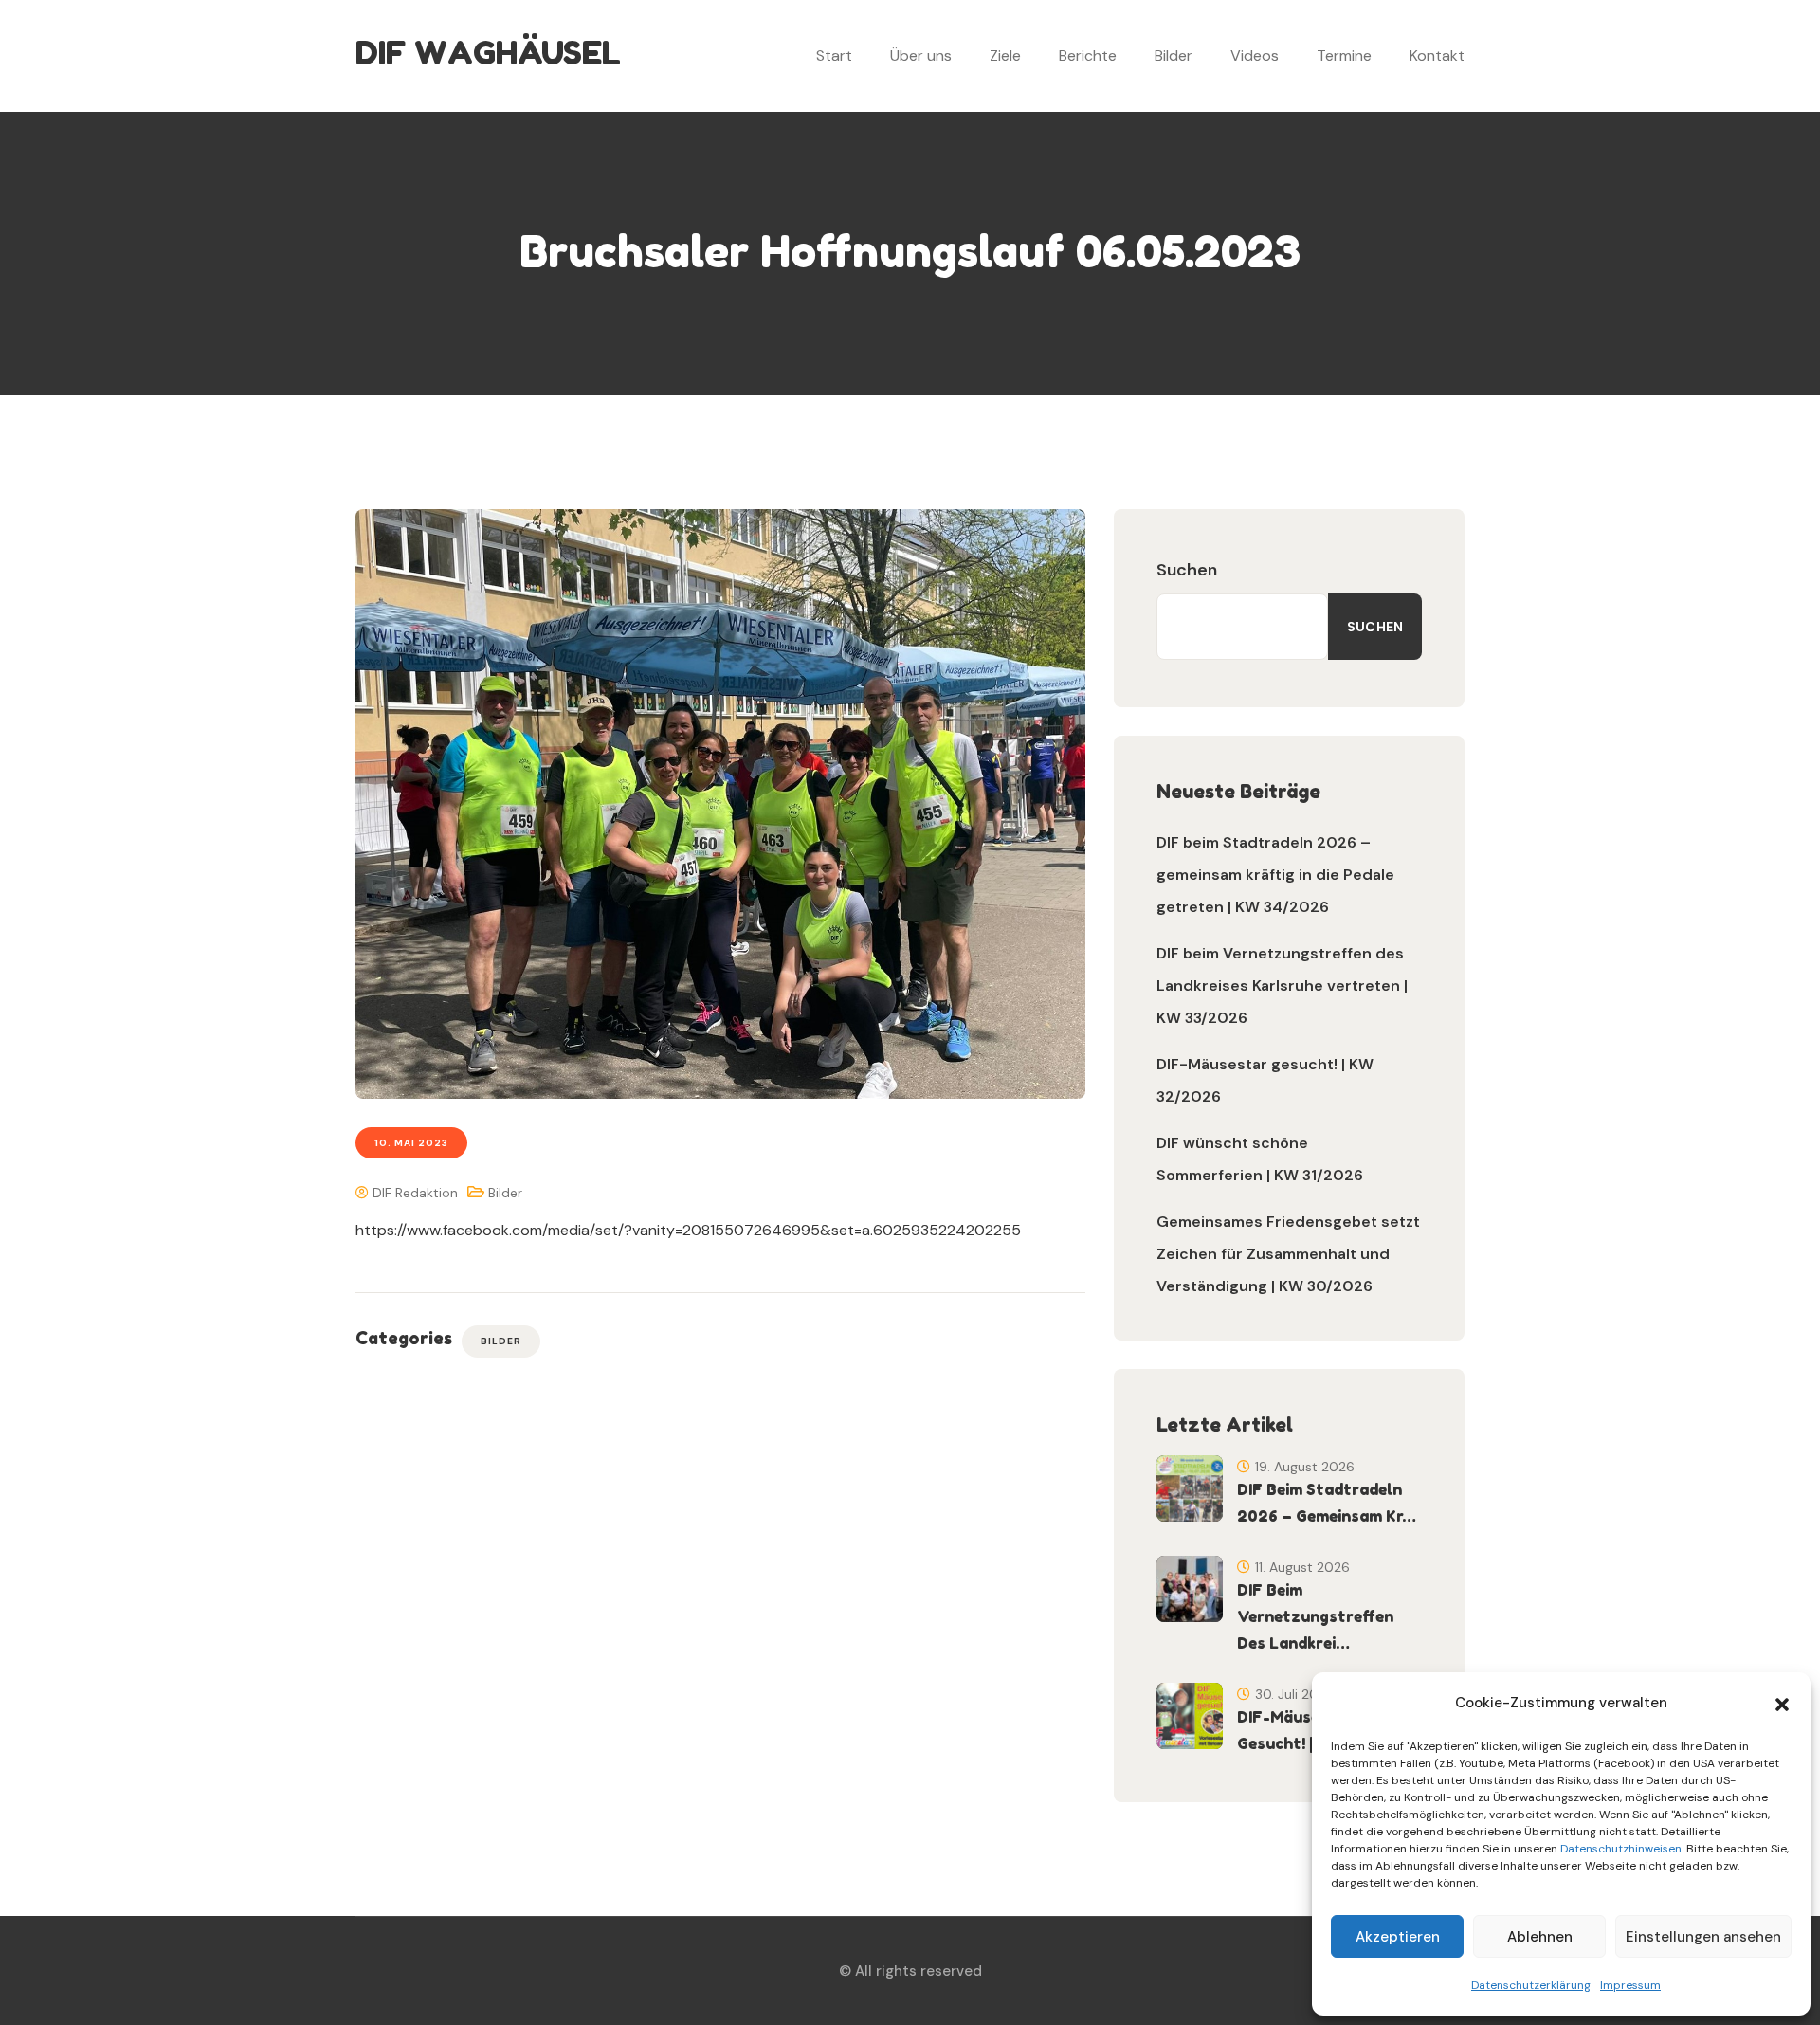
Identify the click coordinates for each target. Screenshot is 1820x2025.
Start (834, 55)
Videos (1255, 55)
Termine (1344, 55)
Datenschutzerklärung (1531, 1985)
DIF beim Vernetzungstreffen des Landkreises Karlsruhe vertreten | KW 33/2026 (1282, 985)
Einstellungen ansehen (1703, 1937)
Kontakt (1437, 55)
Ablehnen (1540, 1937)
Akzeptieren (1398, 1937)
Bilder (1174, 55)
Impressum (1630, 1985)
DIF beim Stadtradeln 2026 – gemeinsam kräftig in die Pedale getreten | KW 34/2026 (1275, 875)
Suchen (1187, 570)
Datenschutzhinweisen (1621, 1849)
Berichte (1088, 55)
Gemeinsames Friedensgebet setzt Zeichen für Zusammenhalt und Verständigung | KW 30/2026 (1288, 1254)
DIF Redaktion (413, 1193)
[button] (1782, 1703)
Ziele (1005, 55)
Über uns (921, 55)
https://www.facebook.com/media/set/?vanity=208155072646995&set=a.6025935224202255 (688, 1230)
